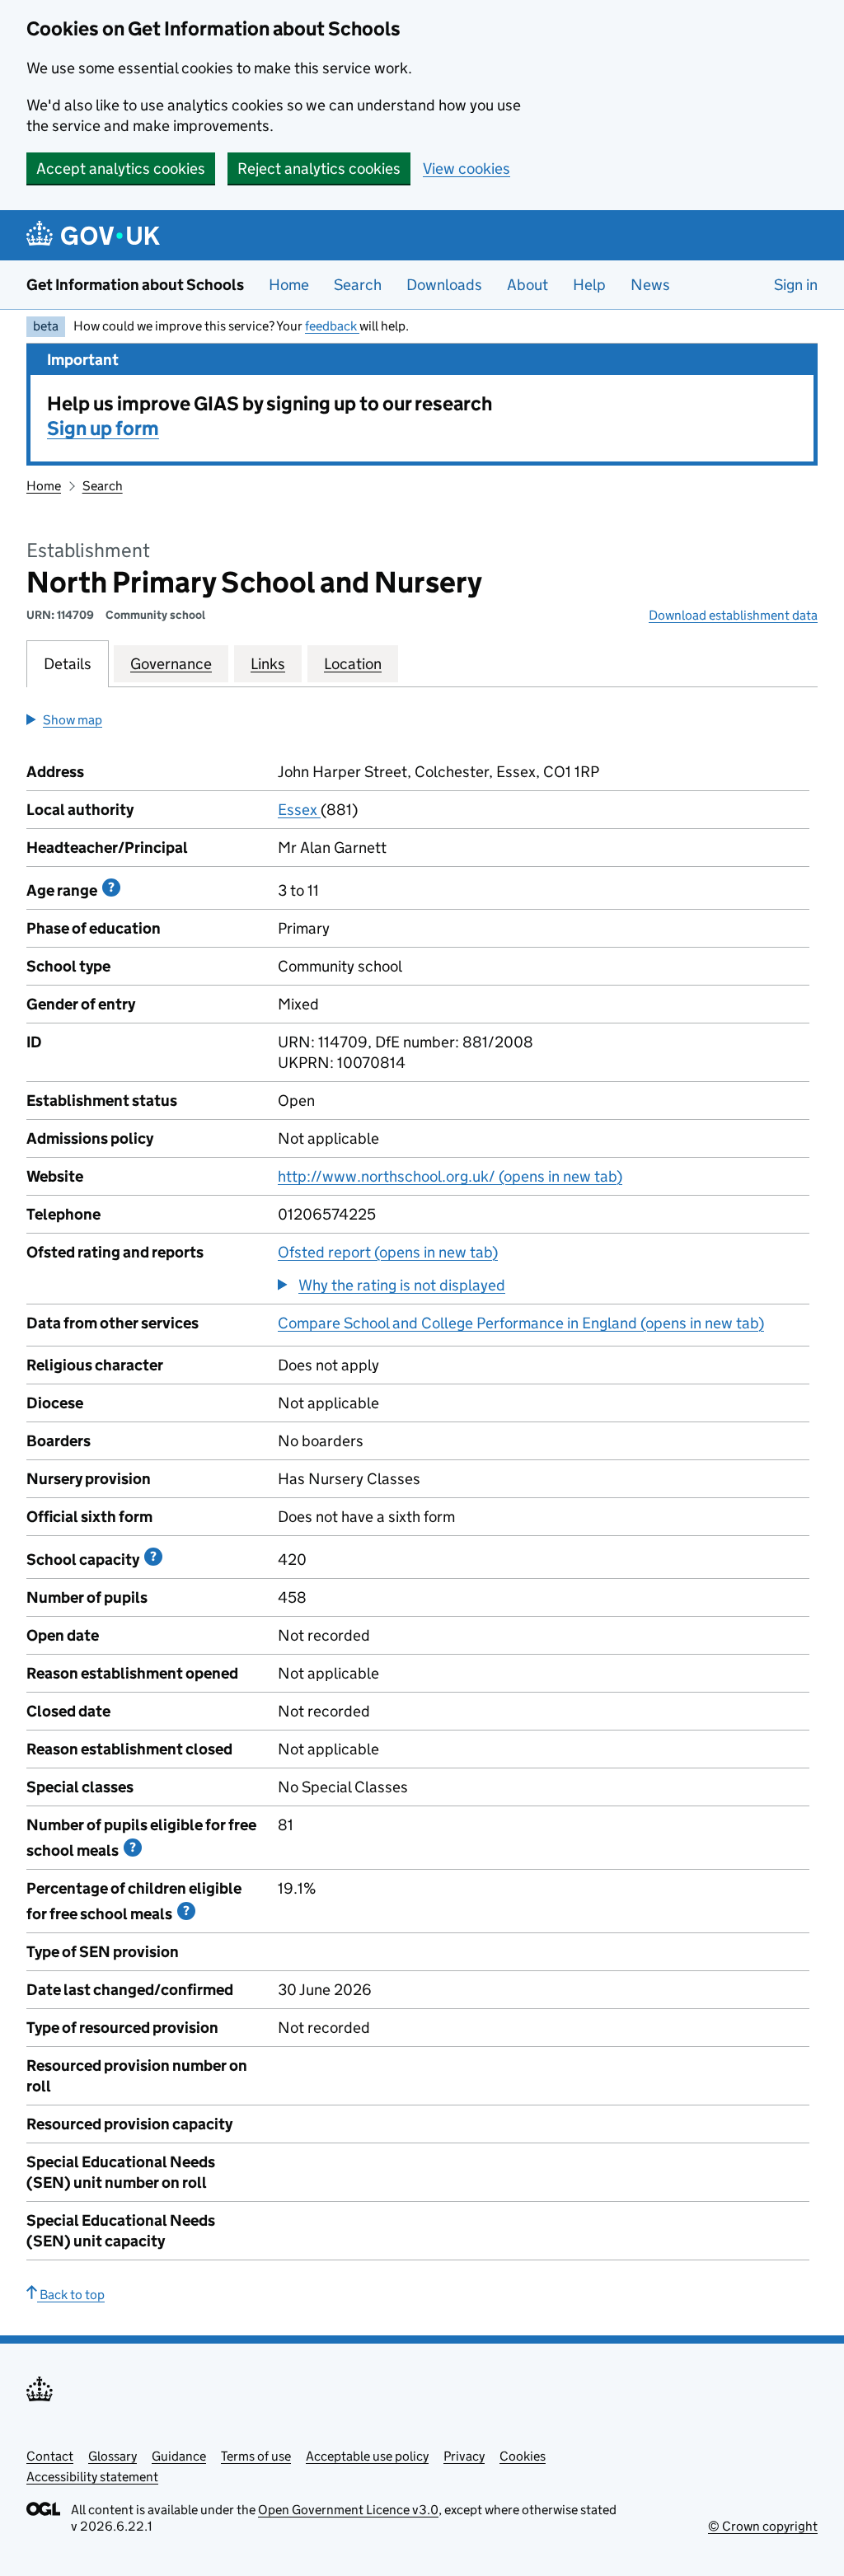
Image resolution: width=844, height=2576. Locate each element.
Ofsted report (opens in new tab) (388, 1252)
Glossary (113, 2456)
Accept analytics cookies (121, 169)
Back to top (71, 2295)
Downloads (444, 285)
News (650, 285)
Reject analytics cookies (319, 169)
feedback (332, 326)
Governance (171, 664)
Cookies (523, 2456)
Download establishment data (733, 615)
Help (589, 285)
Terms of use (256, 2456)
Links (268, 664)
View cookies (467, 169)
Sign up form (103, 428)
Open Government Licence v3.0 (348, 2510)
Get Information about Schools (135, 285)
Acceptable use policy (367, 2456)
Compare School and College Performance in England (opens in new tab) (521, 1323)
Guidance (179, 2456)
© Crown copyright (763, 2526)
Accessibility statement (92, 2477)
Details (68, 664)
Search (358, 285)
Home (289, 285)
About (527, 285)
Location (353, 664)
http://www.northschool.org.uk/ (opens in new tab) (450, 1176)
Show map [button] (73, 720)
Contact (50, 2456)
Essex (299, 810)
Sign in (796, 285)
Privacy (464, 2456)
